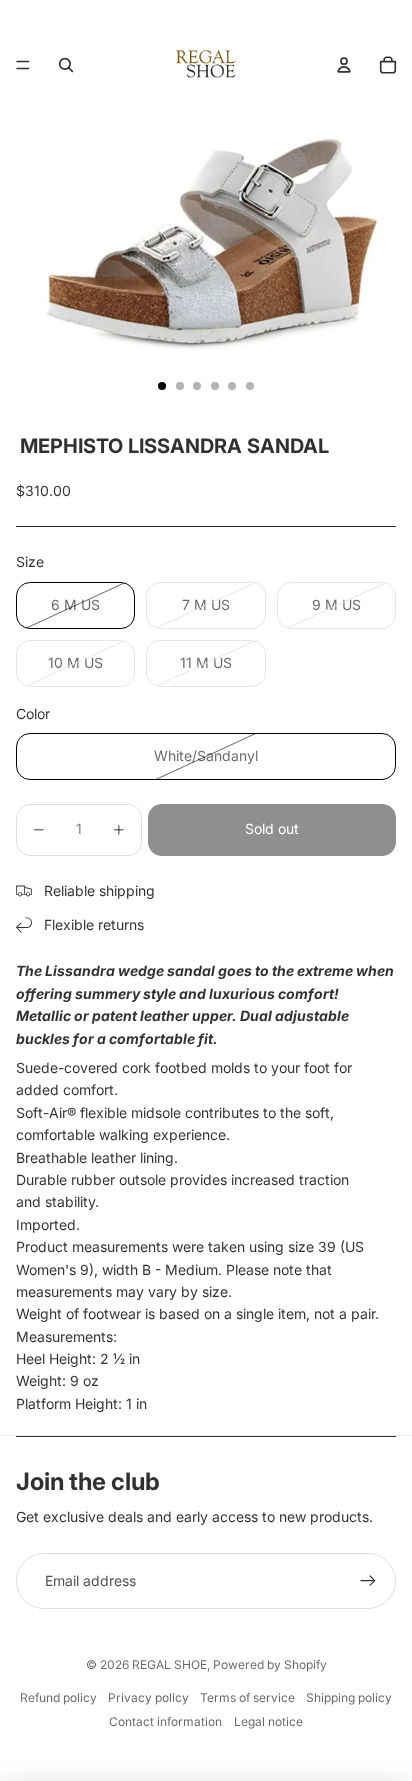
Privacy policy (148, 1697)
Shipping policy (349, 1697)
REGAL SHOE (169, 1664)
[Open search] (66, 65)
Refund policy (58, 1697)
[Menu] (23, 65)
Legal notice (268, 1721)
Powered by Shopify (270, 1664)
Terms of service (247, 1697)
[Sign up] (368, 1581)
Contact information (165, 1721)
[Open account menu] (344, 65)
